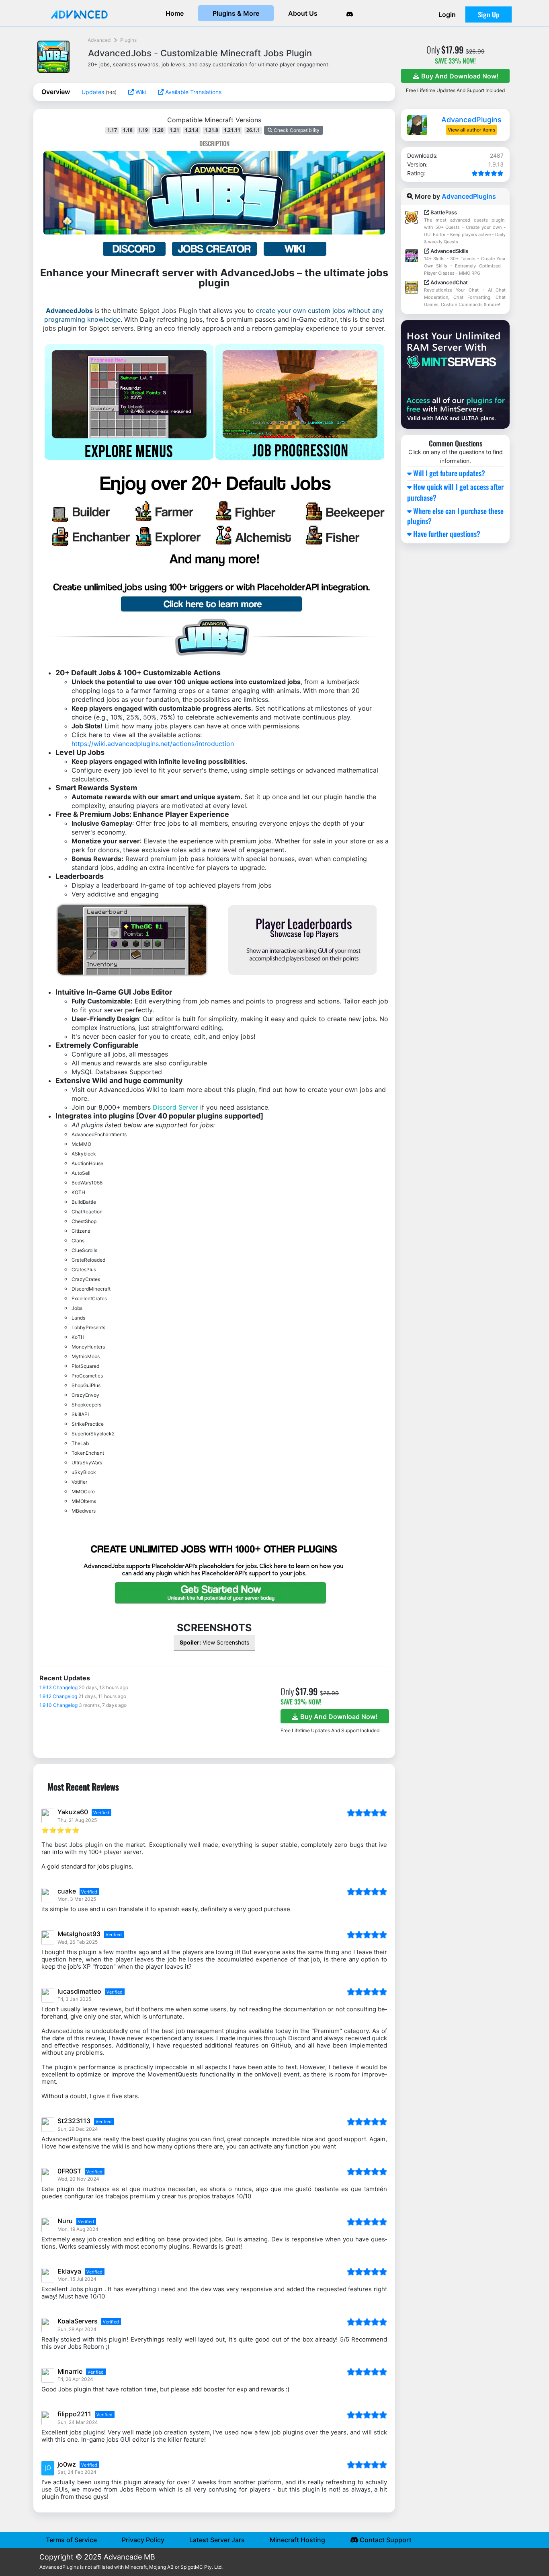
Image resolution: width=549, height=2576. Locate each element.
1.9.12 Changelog (58, 1696)
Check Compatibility (296, 130)
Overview (56, 92)
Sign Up (489, 14)
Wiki (140, 92)
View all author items (471, 130)
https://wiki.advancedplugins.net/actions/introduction (153, 744)
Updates (94, 92)
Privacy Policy (143, 2540)
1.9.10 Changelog (58, 1705)
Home (175, 13)
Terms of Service (71, 2540)
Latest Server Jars (217, 2540)
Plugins (128, 40)
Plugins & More (236, 13)
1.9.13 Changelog (58, 1687)
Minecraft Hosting (297, 2540)
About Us (303, 13)
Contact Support (385, 2540)
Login (447, 14)
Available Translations (193, 92)
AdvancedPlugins (471, 120)
